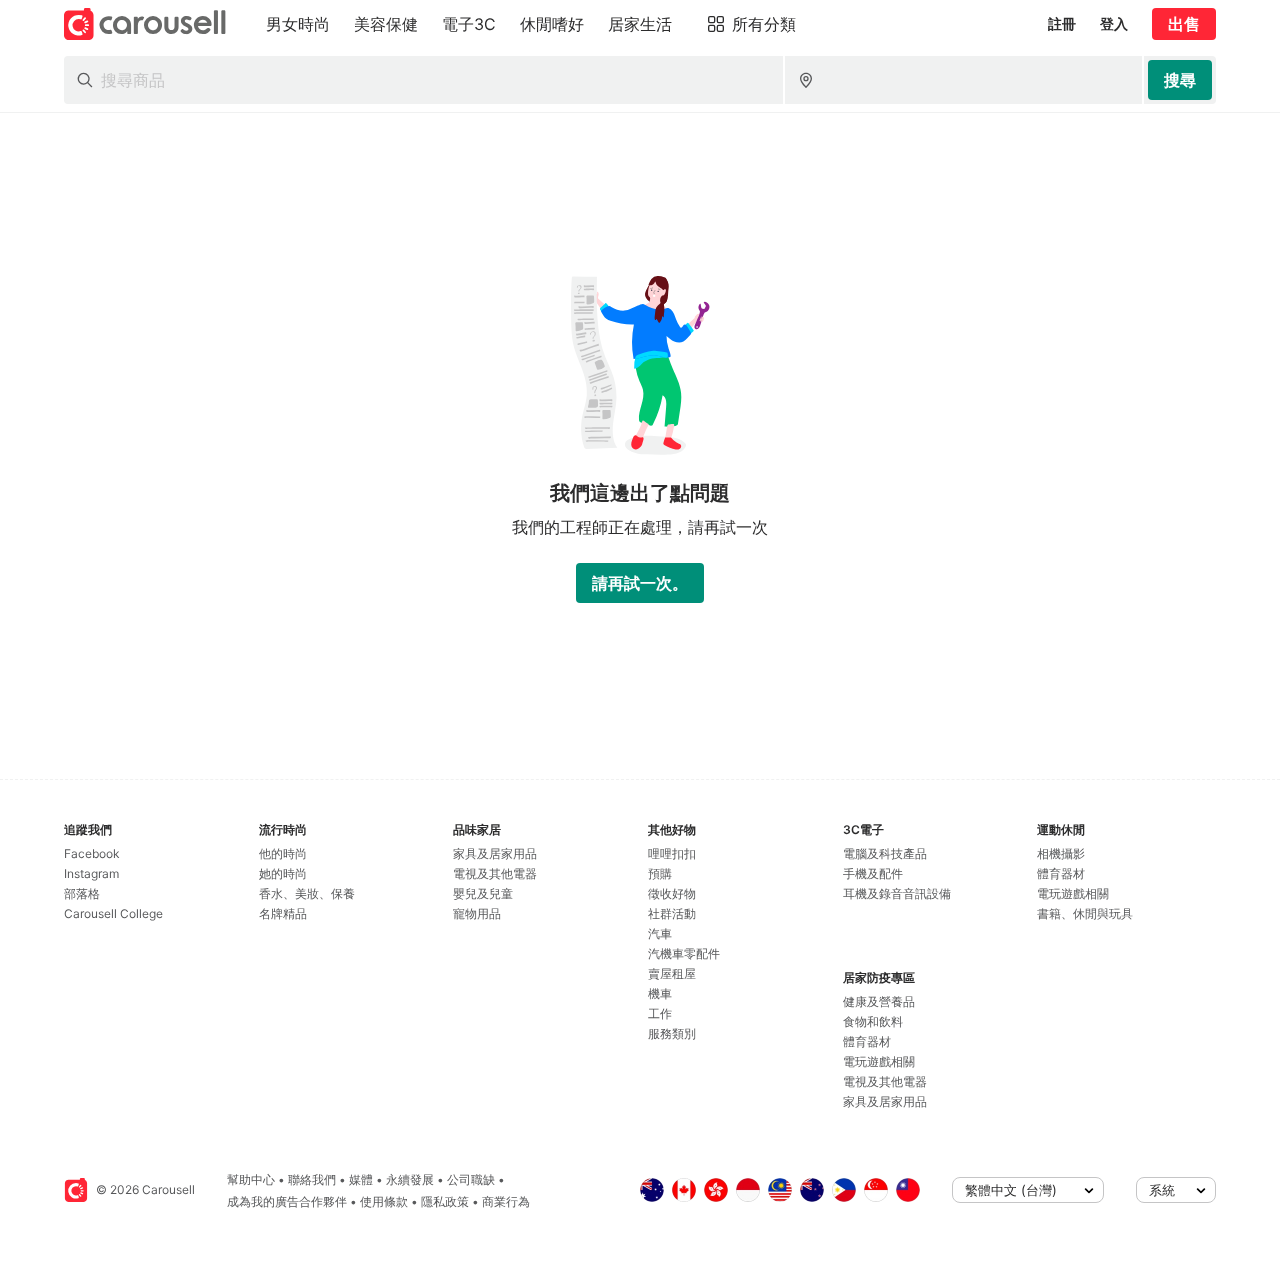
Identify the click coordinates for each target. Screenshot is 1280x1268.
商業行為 (506, 1201)
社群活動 (672, 913)
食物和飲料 (873, 1021)
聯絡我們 (312, 1179)
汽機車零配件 (684, 953)
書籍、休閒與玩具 (1085, 913)
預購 (660, 873)
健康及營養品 (879, 1001)
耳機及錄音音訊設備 (897, 893)
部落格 (82, 893)
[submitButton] (1180, 80)
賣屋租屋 (672, 973)
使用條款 (384, 1201)
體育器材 (867, 1041)
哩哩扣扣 (672, 853)
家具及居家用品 (495, 853)
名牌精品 (283, 913)
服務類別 (672, 1033)
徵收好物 (672, 893)
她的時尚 (283, 873)
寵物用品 (477, 913)
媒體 (361, 1179)
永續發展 (410, 1179)
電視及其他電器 (495, 873)
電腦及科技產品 (885, 853)
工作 (660, 1013)
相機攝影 (1061, 853)
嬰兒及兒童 (483, 893)
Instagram (91, 873)
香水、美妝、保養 (307, 893)
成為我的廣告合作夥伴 (287, 1201)
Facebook (92, 853)
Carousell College (113, 913)
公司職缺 (471, 1179)
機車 (660, 993)
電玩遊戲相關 (879, 1061)
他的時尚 (283, 853)
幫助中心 (251, 1179)
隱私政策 (445, 1201)
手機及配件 (873, 873)
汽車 (660, 933)
